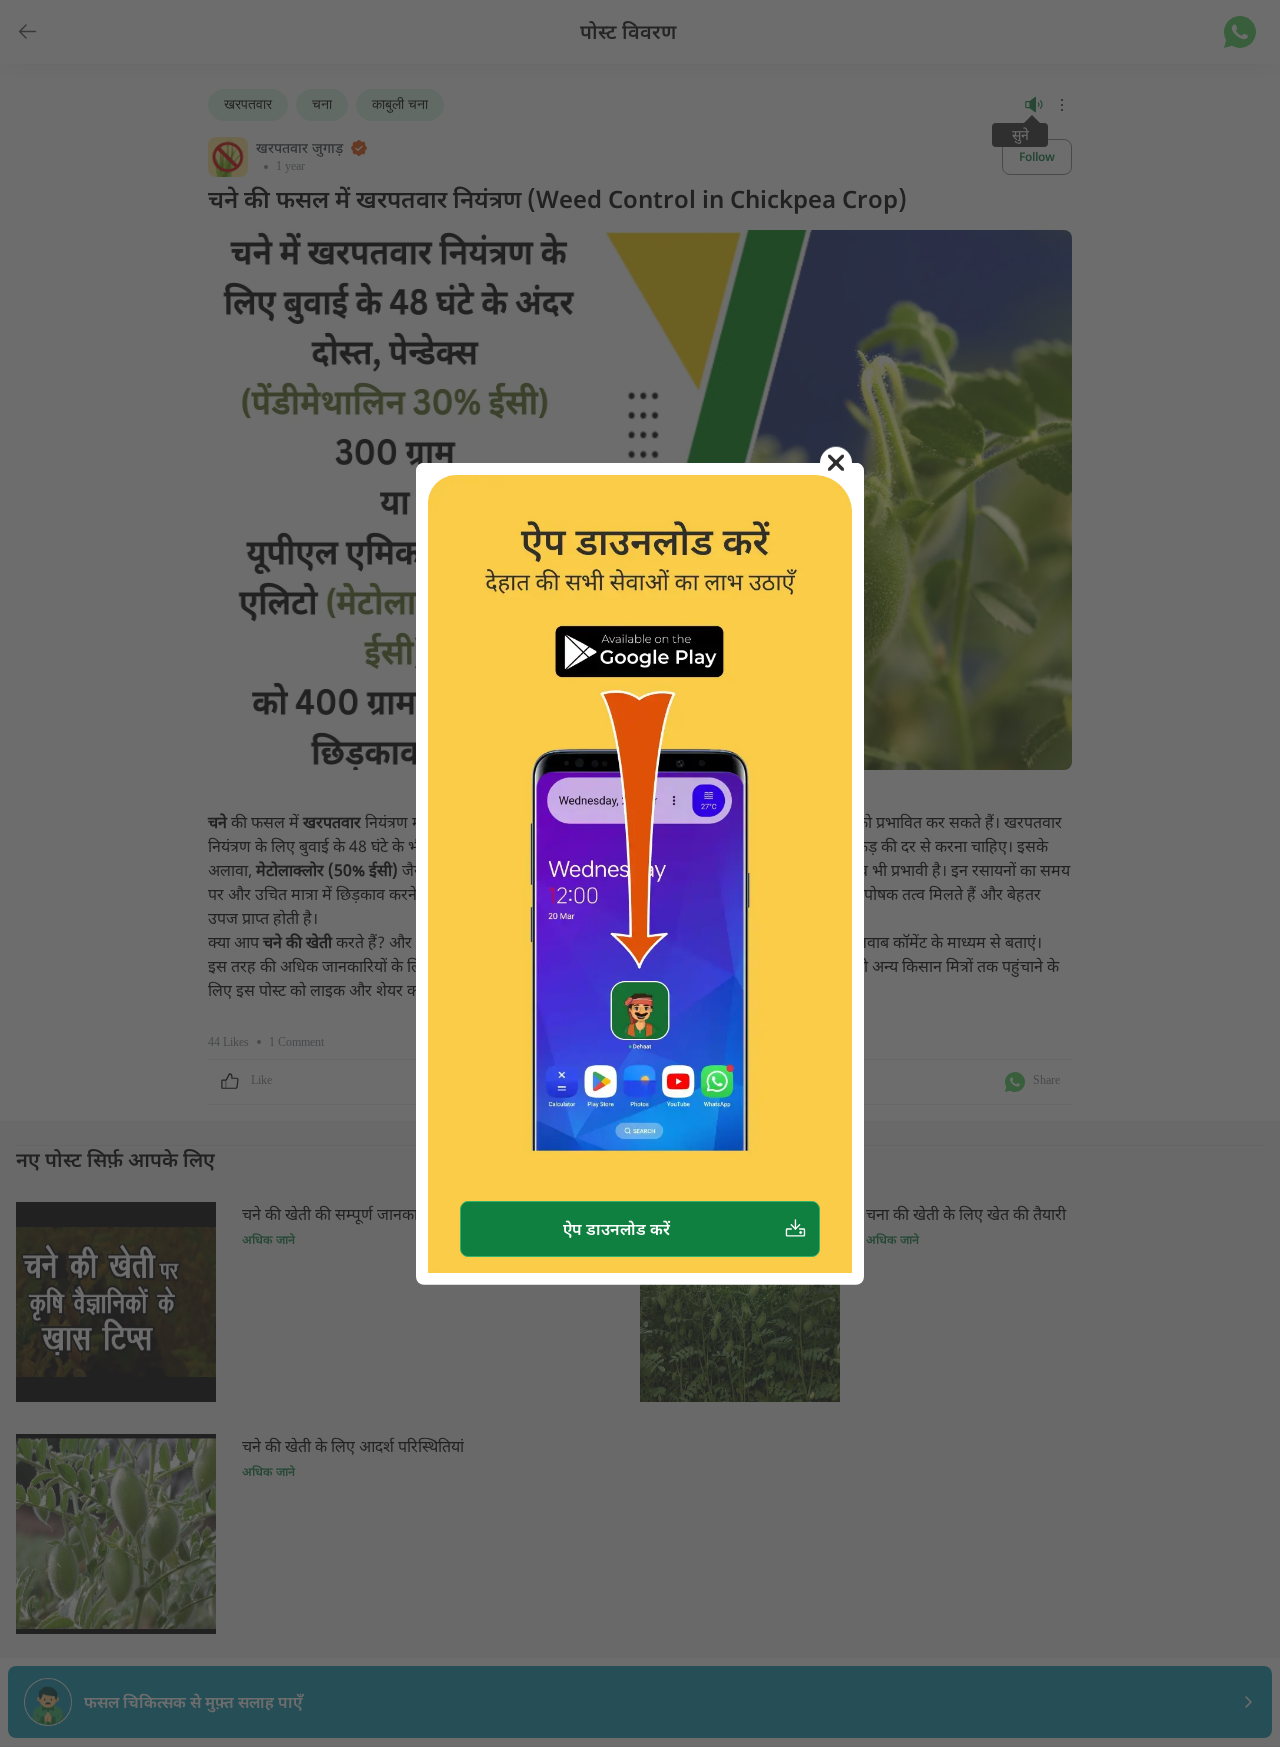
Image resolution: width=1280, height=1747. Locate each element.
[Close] (836, 462)
